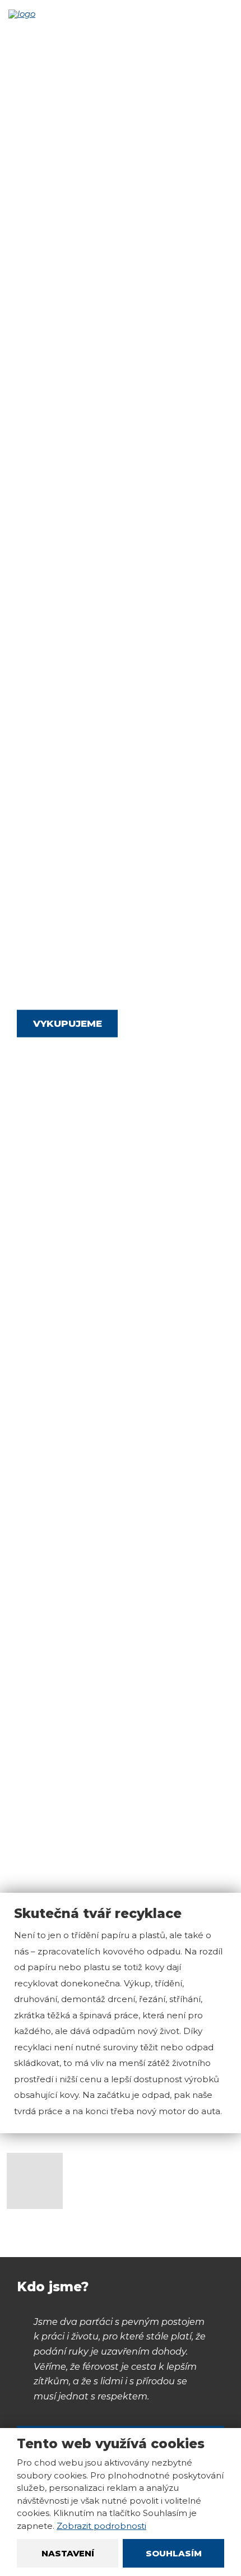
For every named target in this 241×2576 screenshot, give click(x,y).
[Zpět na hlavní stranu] (34, 14)
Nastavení (68, 2553)
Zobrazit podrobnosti (101, 2526)
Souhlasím (174, 2553)
